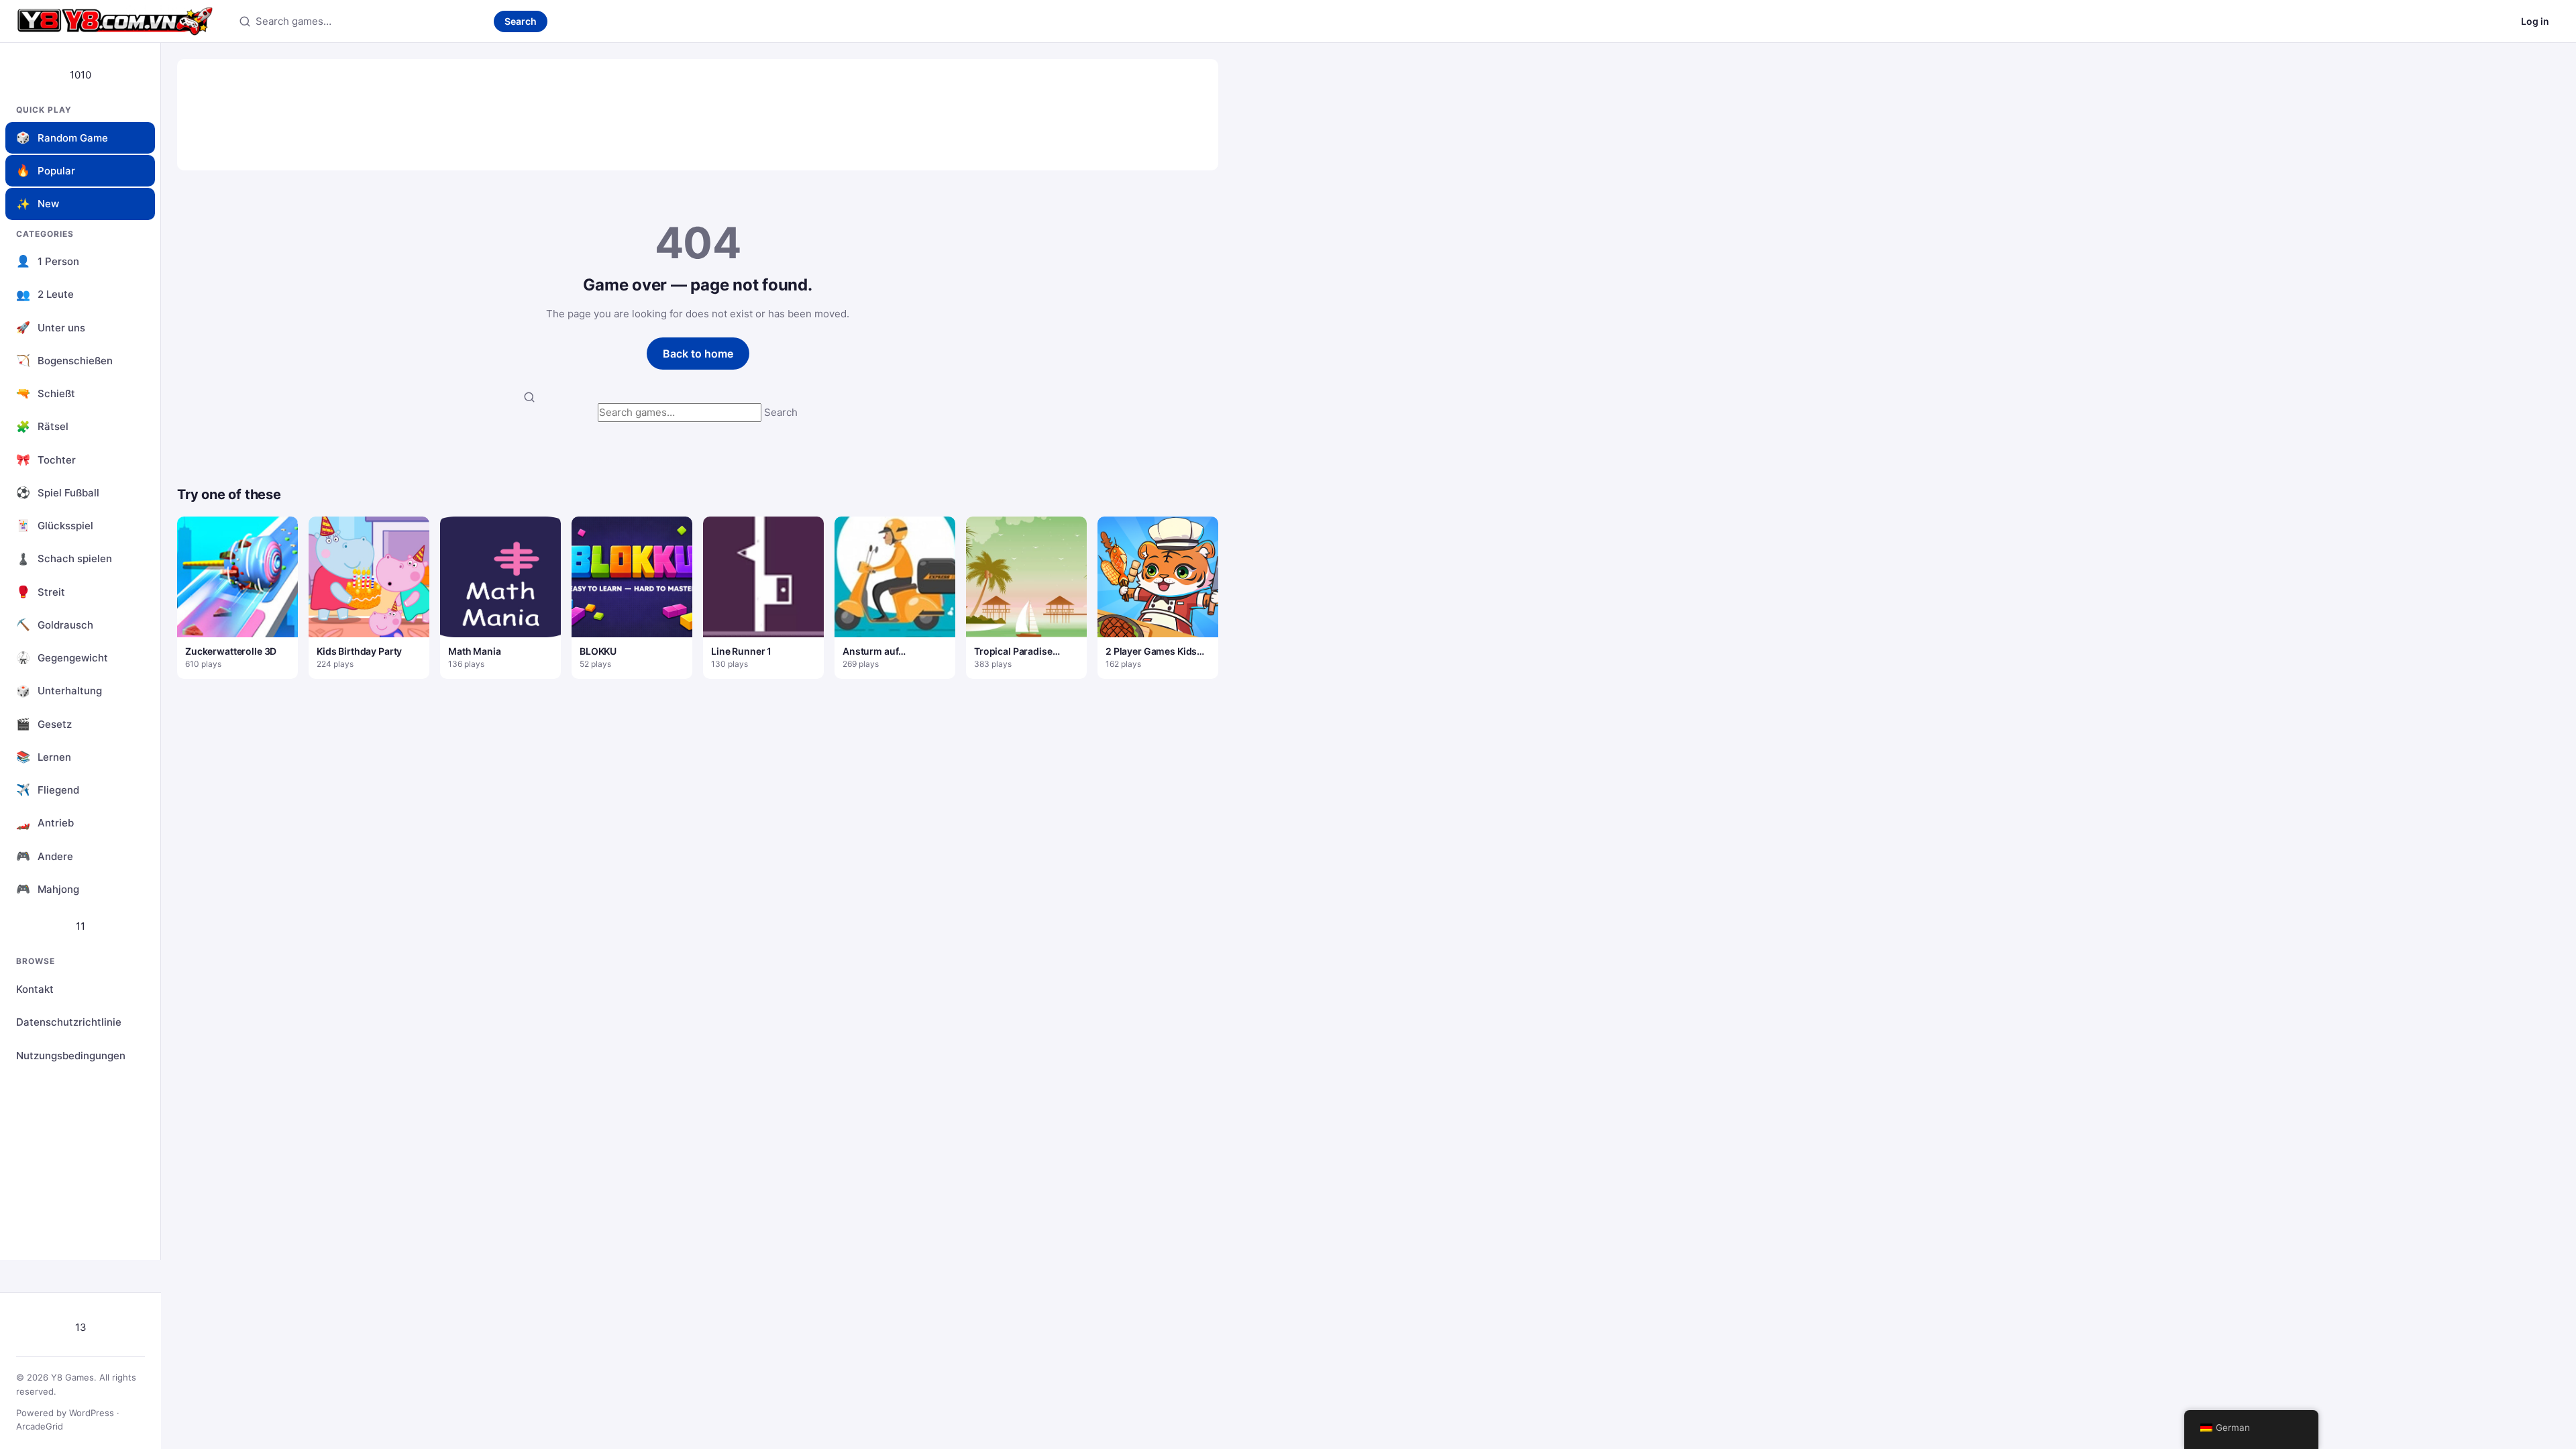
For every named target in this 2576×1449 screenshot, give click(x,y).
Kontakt (35, 989)
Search (521, 21)
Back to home (698, 354)
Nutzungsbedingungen (71, 1056)
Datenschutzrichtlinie (69, 1022)
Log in (2535, 21)
